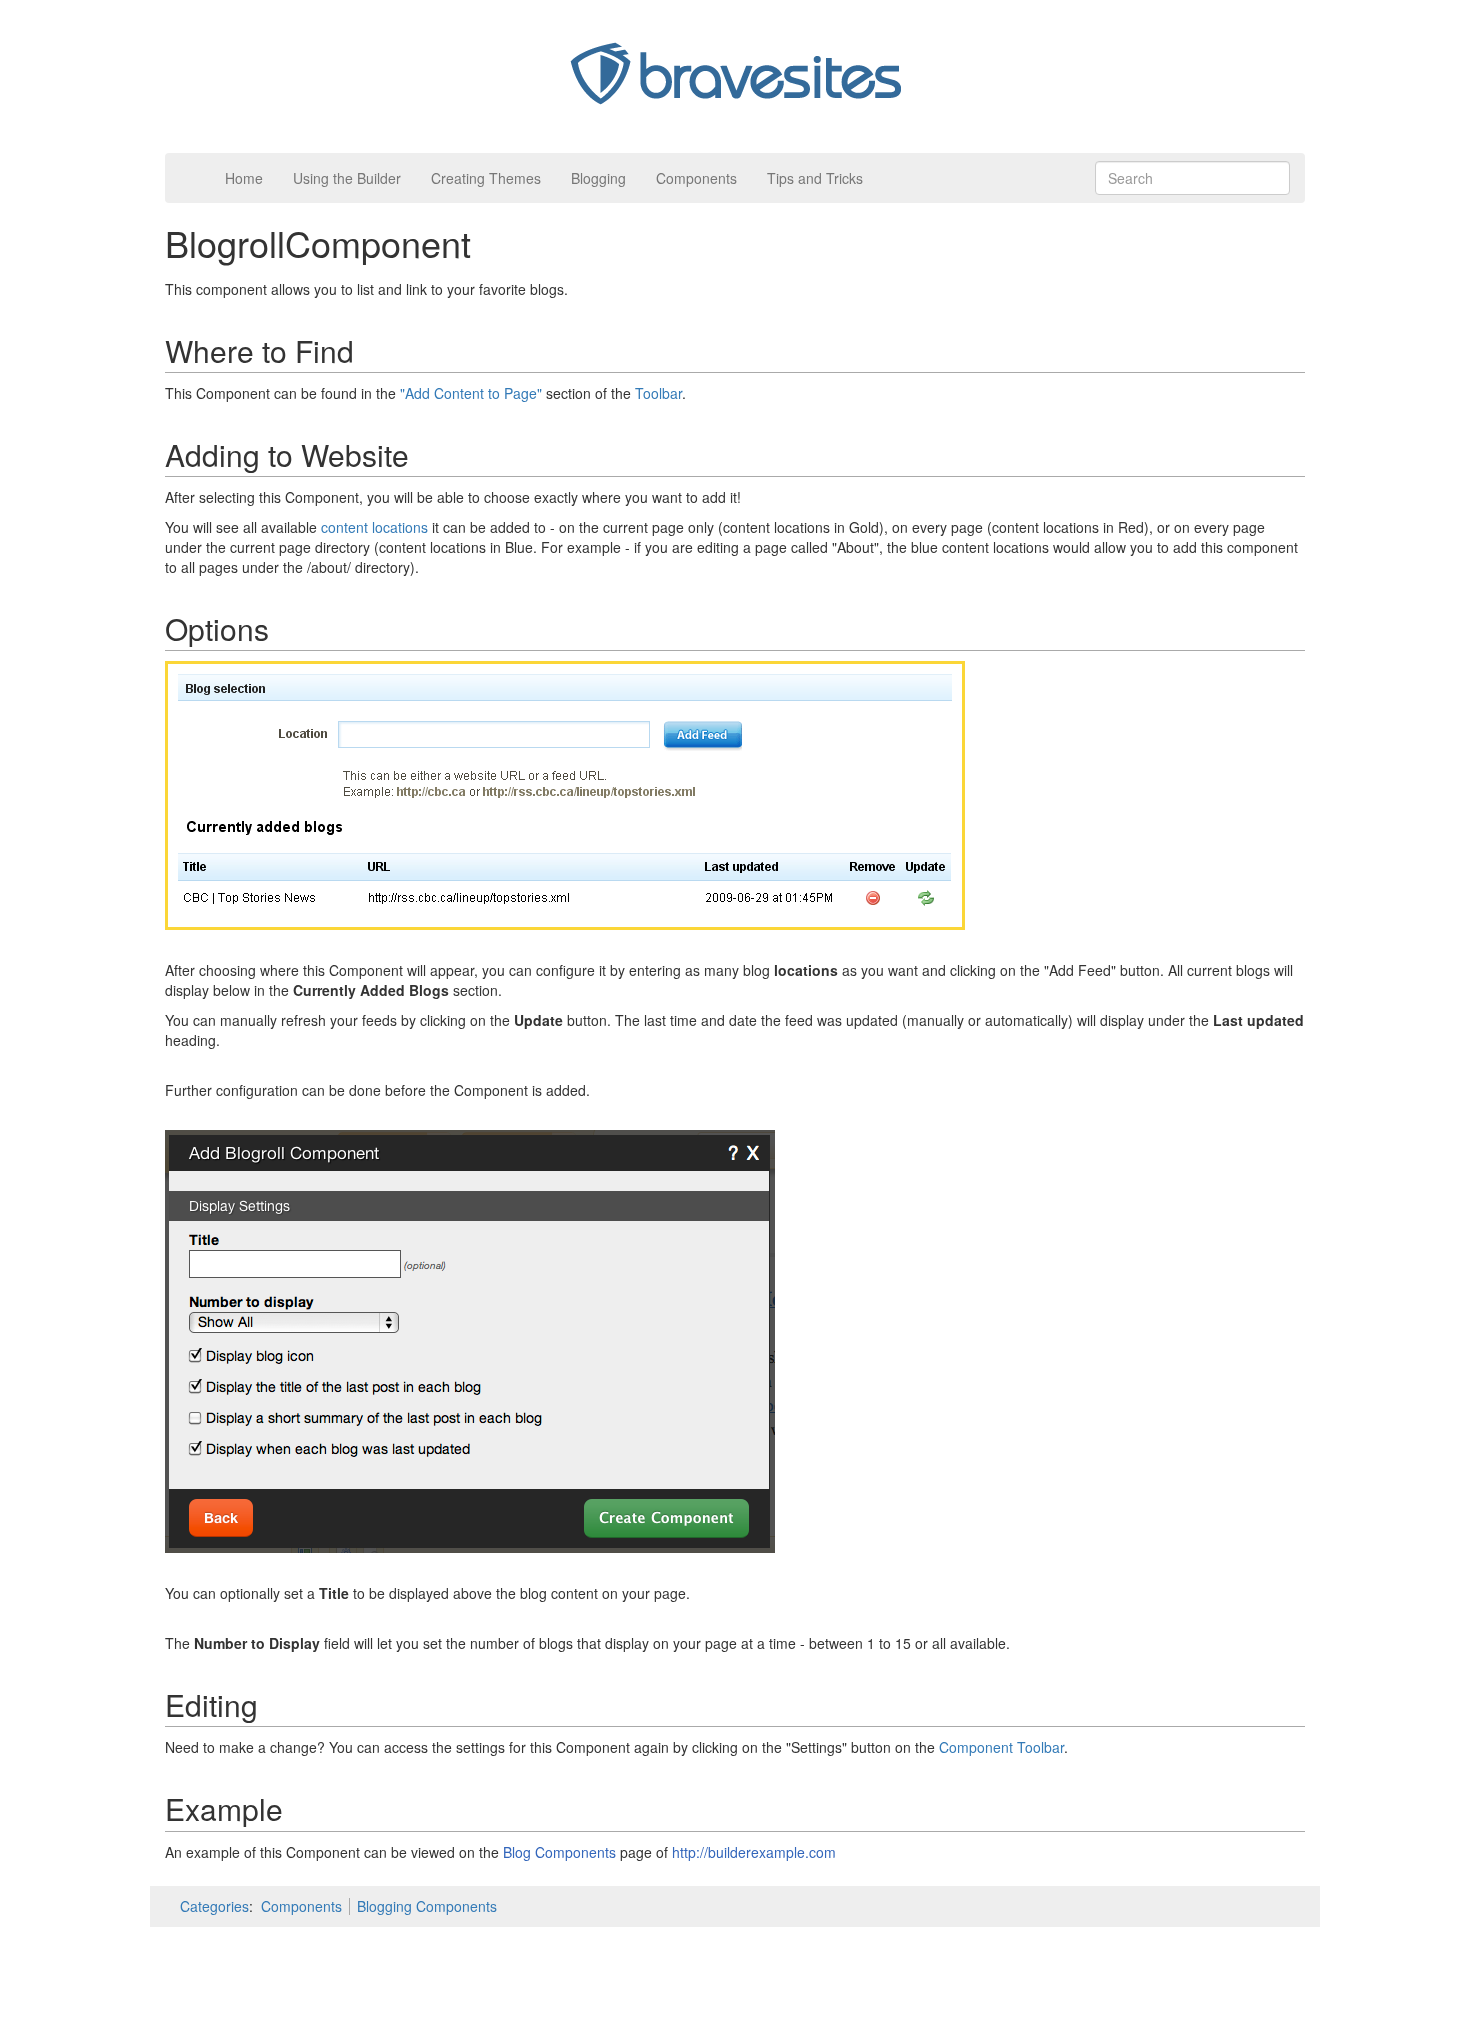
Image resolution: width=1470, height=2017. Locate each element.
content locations (374, 527)
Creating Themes (486, 178)
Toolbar (658, 393)
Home (244, 178)
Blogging (598, 178)
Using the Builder (347, 178)
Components (696, 178)
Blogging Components (427, 1906)
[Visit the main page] (735, 74)
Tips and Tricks (815, 178)
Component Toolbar (1001, 1747)
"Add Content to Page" (471, 393)
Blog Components (559, 1852)
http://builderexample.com (754, 1852)
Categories (214, 1906)
